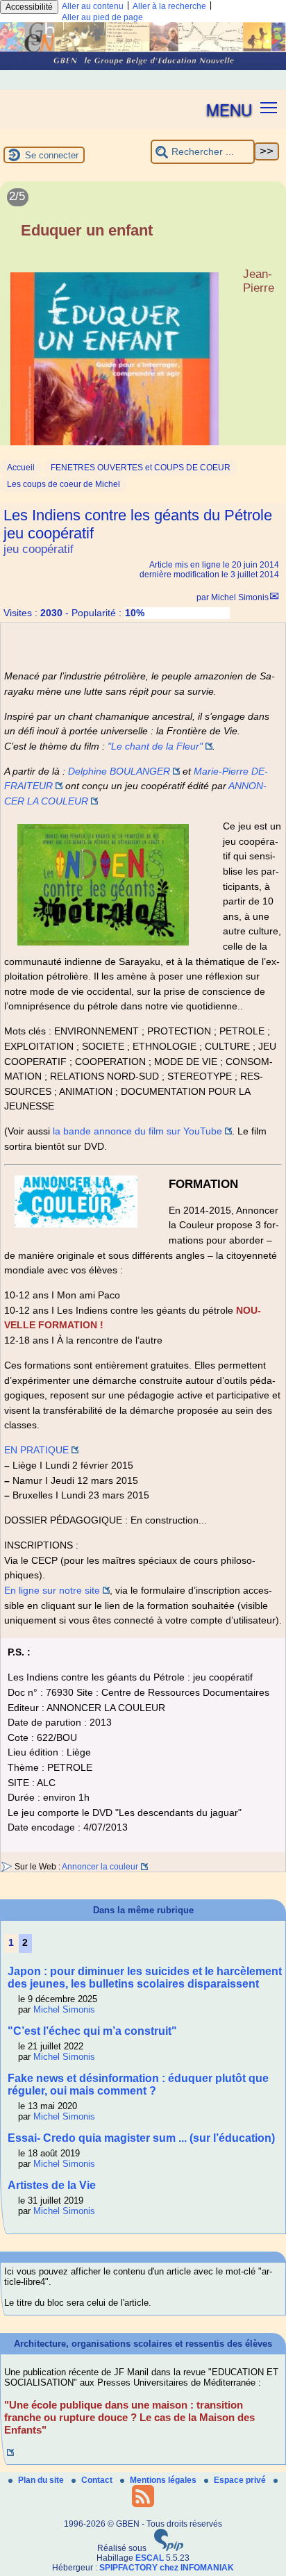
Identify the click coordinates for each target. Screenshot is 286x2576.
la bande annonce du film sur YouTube (137, 1131)
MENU (229, 109)
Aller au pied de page (102, 17)
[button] (269, 107)
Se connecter (52, 155)
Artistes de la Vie (52, 2185)
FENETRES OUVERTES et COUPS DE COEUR (141, 468)
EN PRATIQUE (36, 1450)
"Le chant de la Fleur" (155, 746)
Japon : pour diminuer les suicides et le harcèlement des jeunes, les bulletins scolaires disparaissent (145, 1978)
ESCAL (150, 2558)
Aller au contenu (93, 6)
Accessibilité (29, 7)
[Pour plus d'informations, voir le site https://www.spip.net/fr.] (169, 2548)
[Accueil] (143, 67)
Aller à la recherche (169, 6)
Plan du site (42, 2480)
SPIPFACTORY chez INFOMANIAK (167, 2568)
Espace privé (241, 2480)
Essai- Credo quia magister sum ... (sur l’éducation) (141, 2138)
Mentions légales (164, 2480)
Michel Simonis (240, 597)
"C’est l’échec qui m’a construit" (92, 2031)
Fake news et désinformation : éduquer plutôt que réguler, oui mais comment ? (138, 2084)
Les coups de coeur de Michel (64, 484)
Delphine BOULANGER (119, 771)
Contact (98, 2480)
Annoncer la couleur (100, 1867)
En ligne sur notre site (52, 1590)
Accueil (21, 468)
